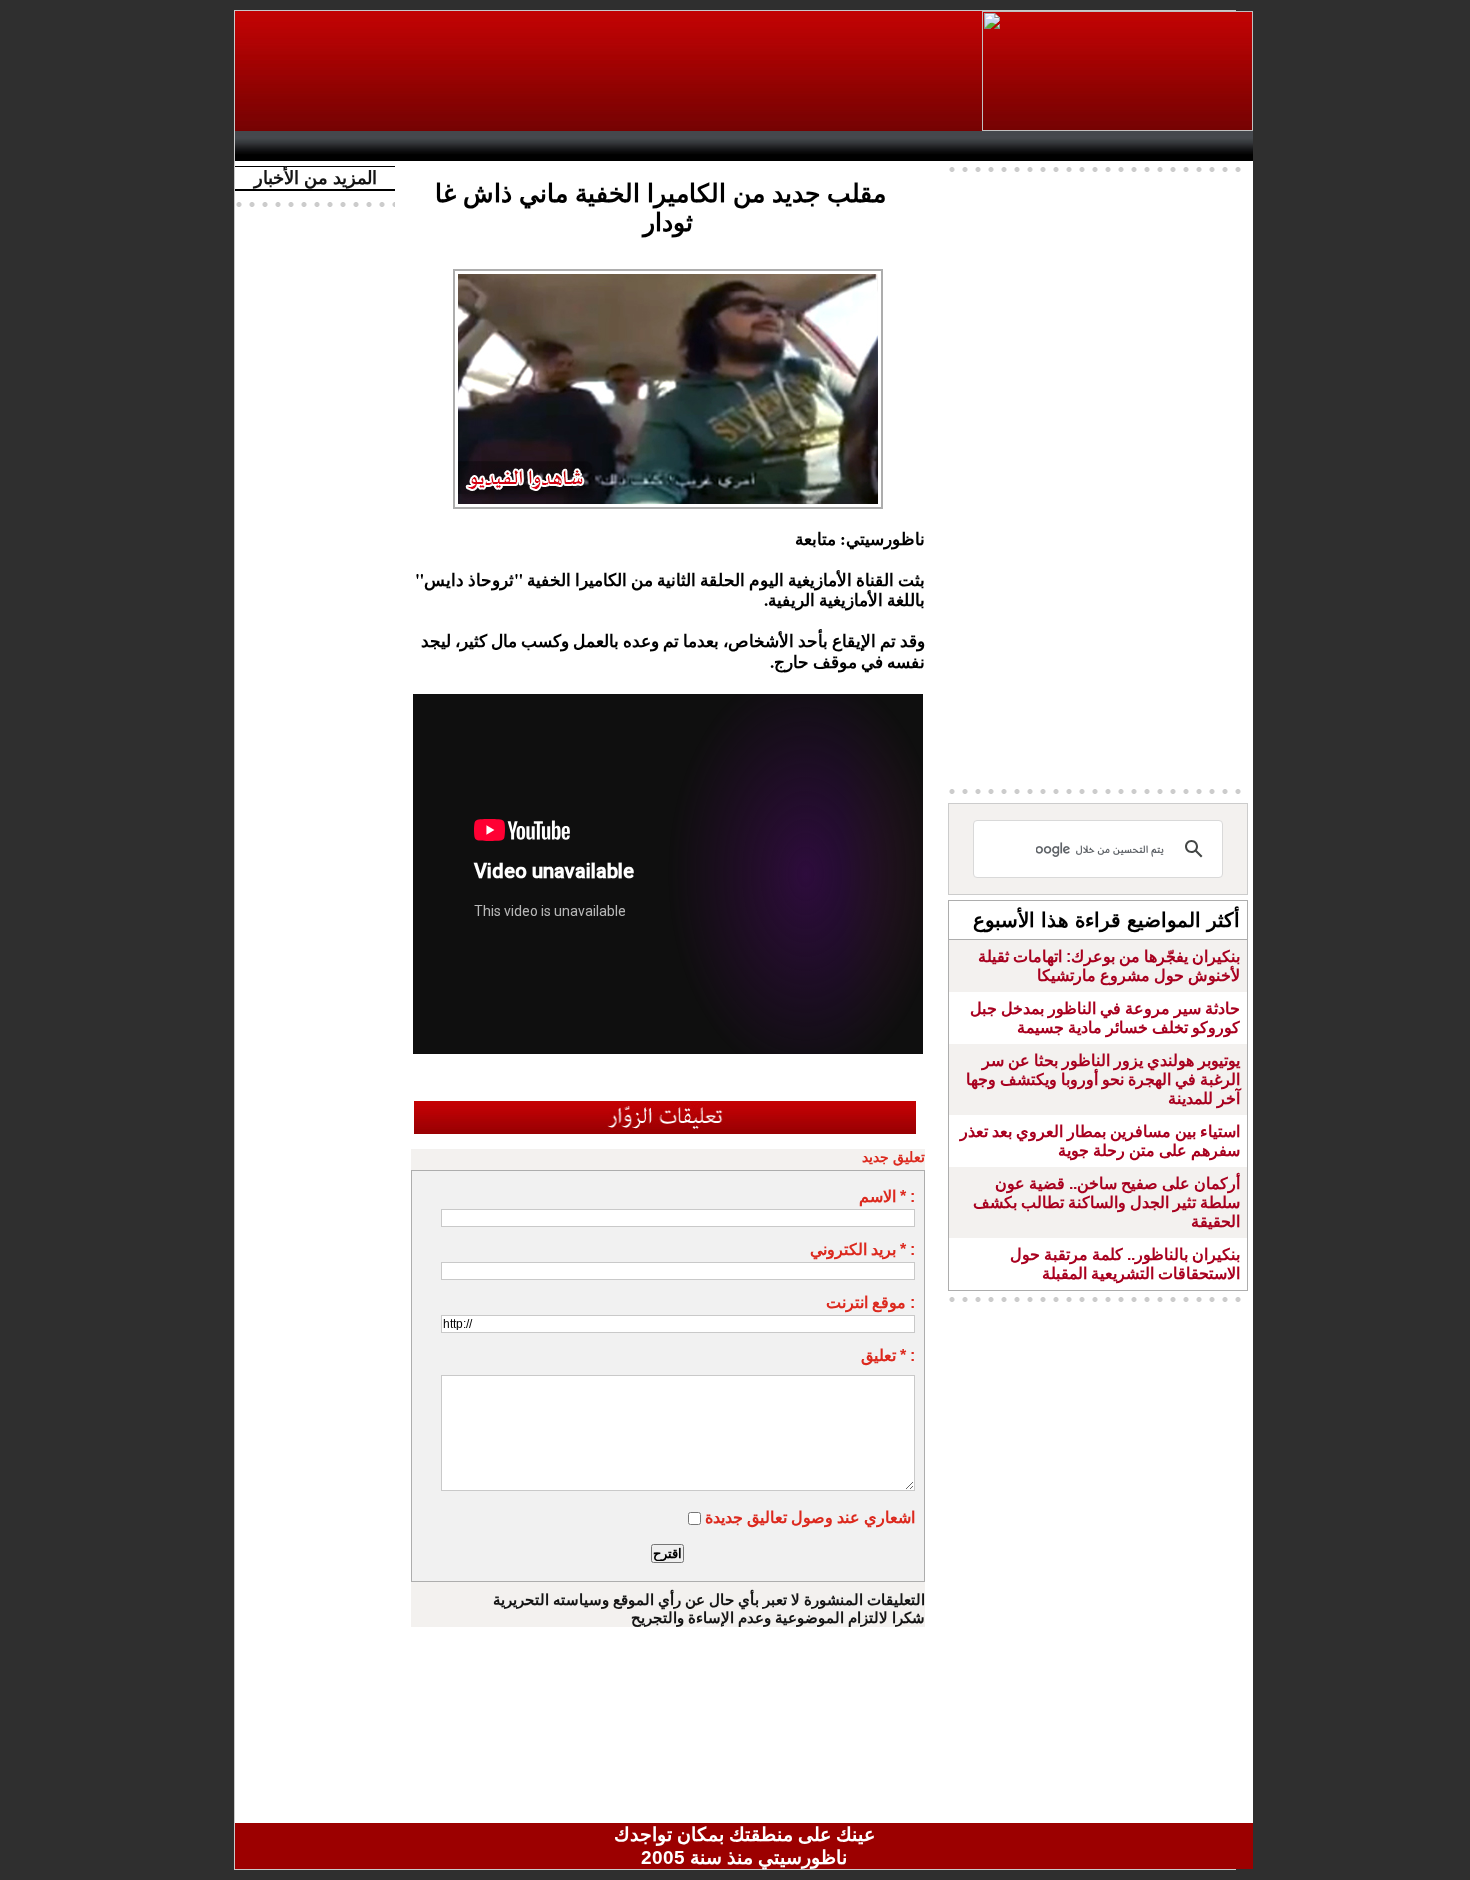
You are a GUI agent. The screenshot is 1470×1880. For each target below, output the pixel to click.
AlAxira (382, 146)
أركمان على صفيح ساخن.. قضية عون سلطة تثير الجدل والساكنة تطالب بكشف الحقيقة (1106, 1202)
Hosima (948, 146)
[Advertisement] (610, 71)
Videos (625, 146)
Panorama (524, 146)
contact (303, 146)
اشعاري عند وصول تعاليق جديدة (810, 1517)
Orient (864, 146)
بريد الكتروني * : (862, 1249)
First (1208, 146)
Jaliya (710, 146)
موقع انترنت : (870, 1302)
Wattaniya (787, 146)
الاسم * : (887, 1196)
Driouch (1040, 146)
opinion (445, 146)
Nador (1123, 146)
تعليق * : (888, 1355)
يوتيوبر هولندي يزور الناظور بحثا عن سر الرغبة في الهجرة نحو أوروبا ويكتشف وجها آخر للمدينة (1103, 1079)
